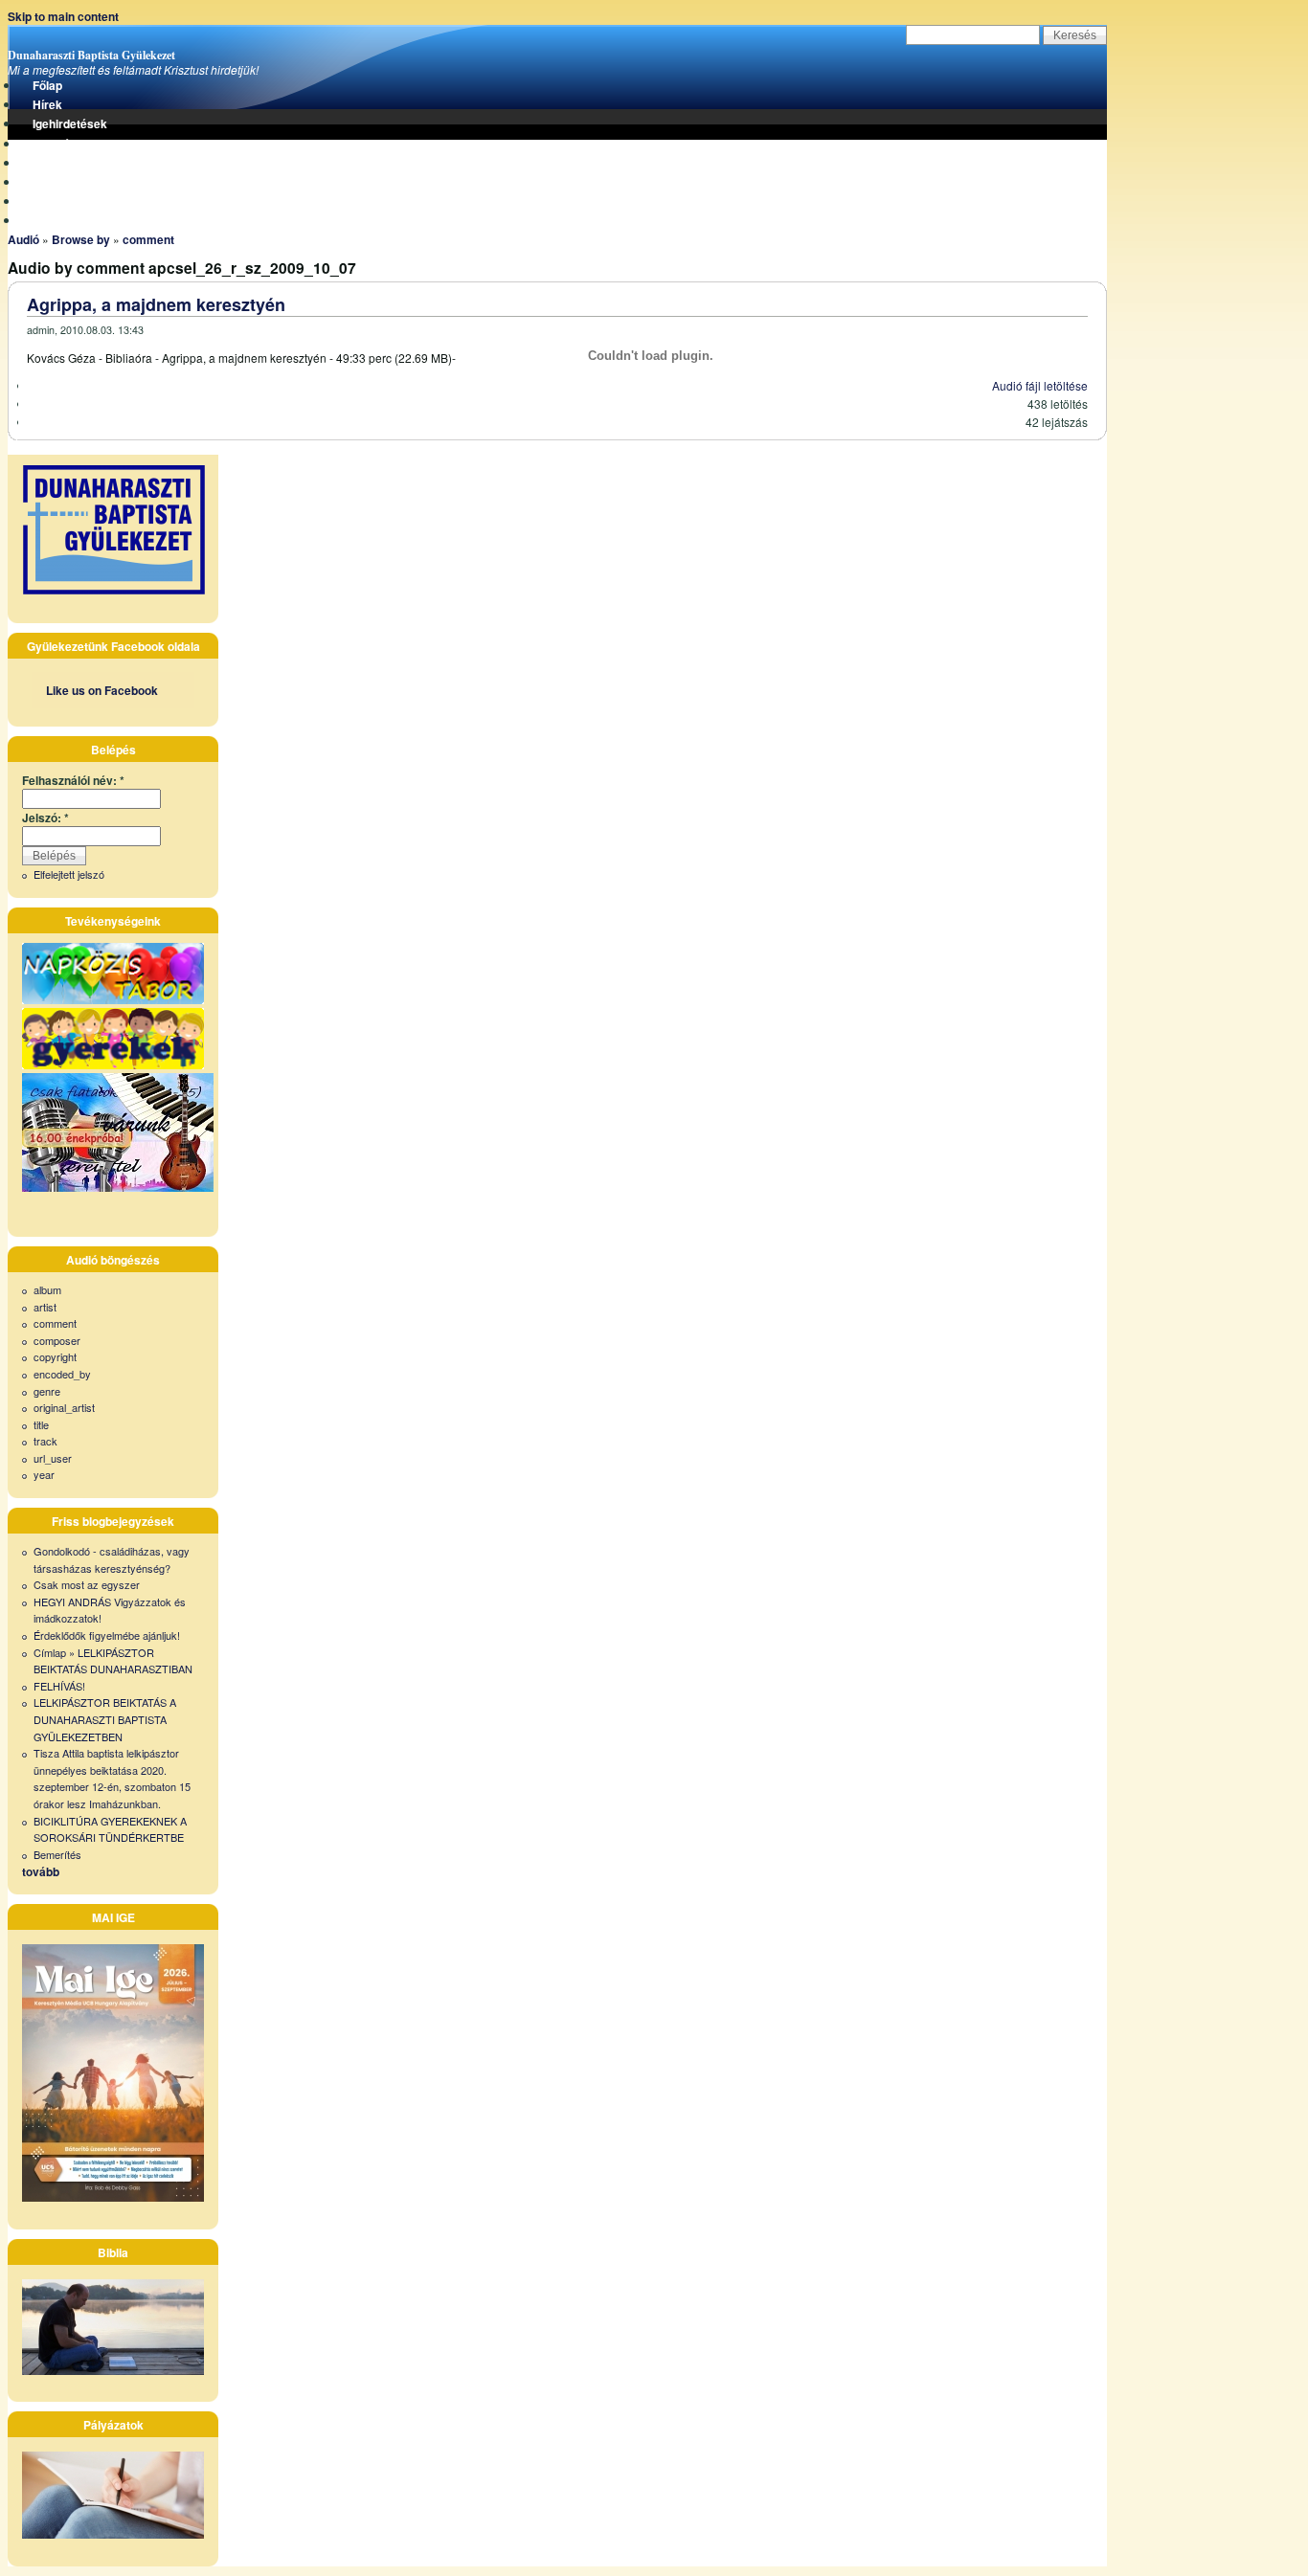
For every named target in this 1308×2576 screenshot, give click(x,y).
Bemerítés (57, 1854)
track (45, 1441)
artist (45, 1307)
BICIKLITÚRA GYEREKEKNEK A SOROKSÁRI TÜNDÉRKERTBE (110, 1829)
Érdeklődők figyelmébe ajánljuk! (107, 1635)
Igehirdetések (70, 123)
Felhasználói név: (73, 780)
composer (57, 1340)
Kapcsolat (60, 220)
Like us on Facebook (102, 690)
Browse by (81, 239)
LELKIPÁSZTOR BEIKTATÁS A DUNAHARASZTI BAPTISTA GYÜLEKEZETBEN (105, 1719)
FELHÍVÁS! (59, 1686)
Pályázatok (63, 182)
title (41, 1424)
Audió (23, 239)
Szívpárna (60, 163)
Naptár (51, 201)
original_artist (64, 1407)
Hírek (47, 104)
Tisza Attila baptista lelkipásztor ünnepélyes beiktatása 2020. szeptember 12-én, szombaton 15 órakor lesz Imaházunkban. (112, 1778)
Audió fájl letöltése (1040, 385)
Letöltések (61, 144)
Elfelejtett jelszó (69, 874)
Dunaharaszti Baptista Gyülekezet (91, 55)
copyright (55, 1356)
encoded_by (62, 1374)
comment (148, 239)
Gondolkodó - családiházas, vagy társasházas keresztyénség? (112, 1559)
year (44, 1474)
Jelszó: (45, 818)
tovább (41, 1871)
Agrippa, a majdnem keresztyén (156, 304)
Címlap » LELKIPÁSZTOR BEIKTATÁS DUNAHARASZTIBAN (113, 1661)
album (47, 1289)
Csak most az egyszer (87, 1584)
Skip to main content (63, 16)
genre (47, 1391)
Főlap (47, 85)
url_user (53, 1458)
